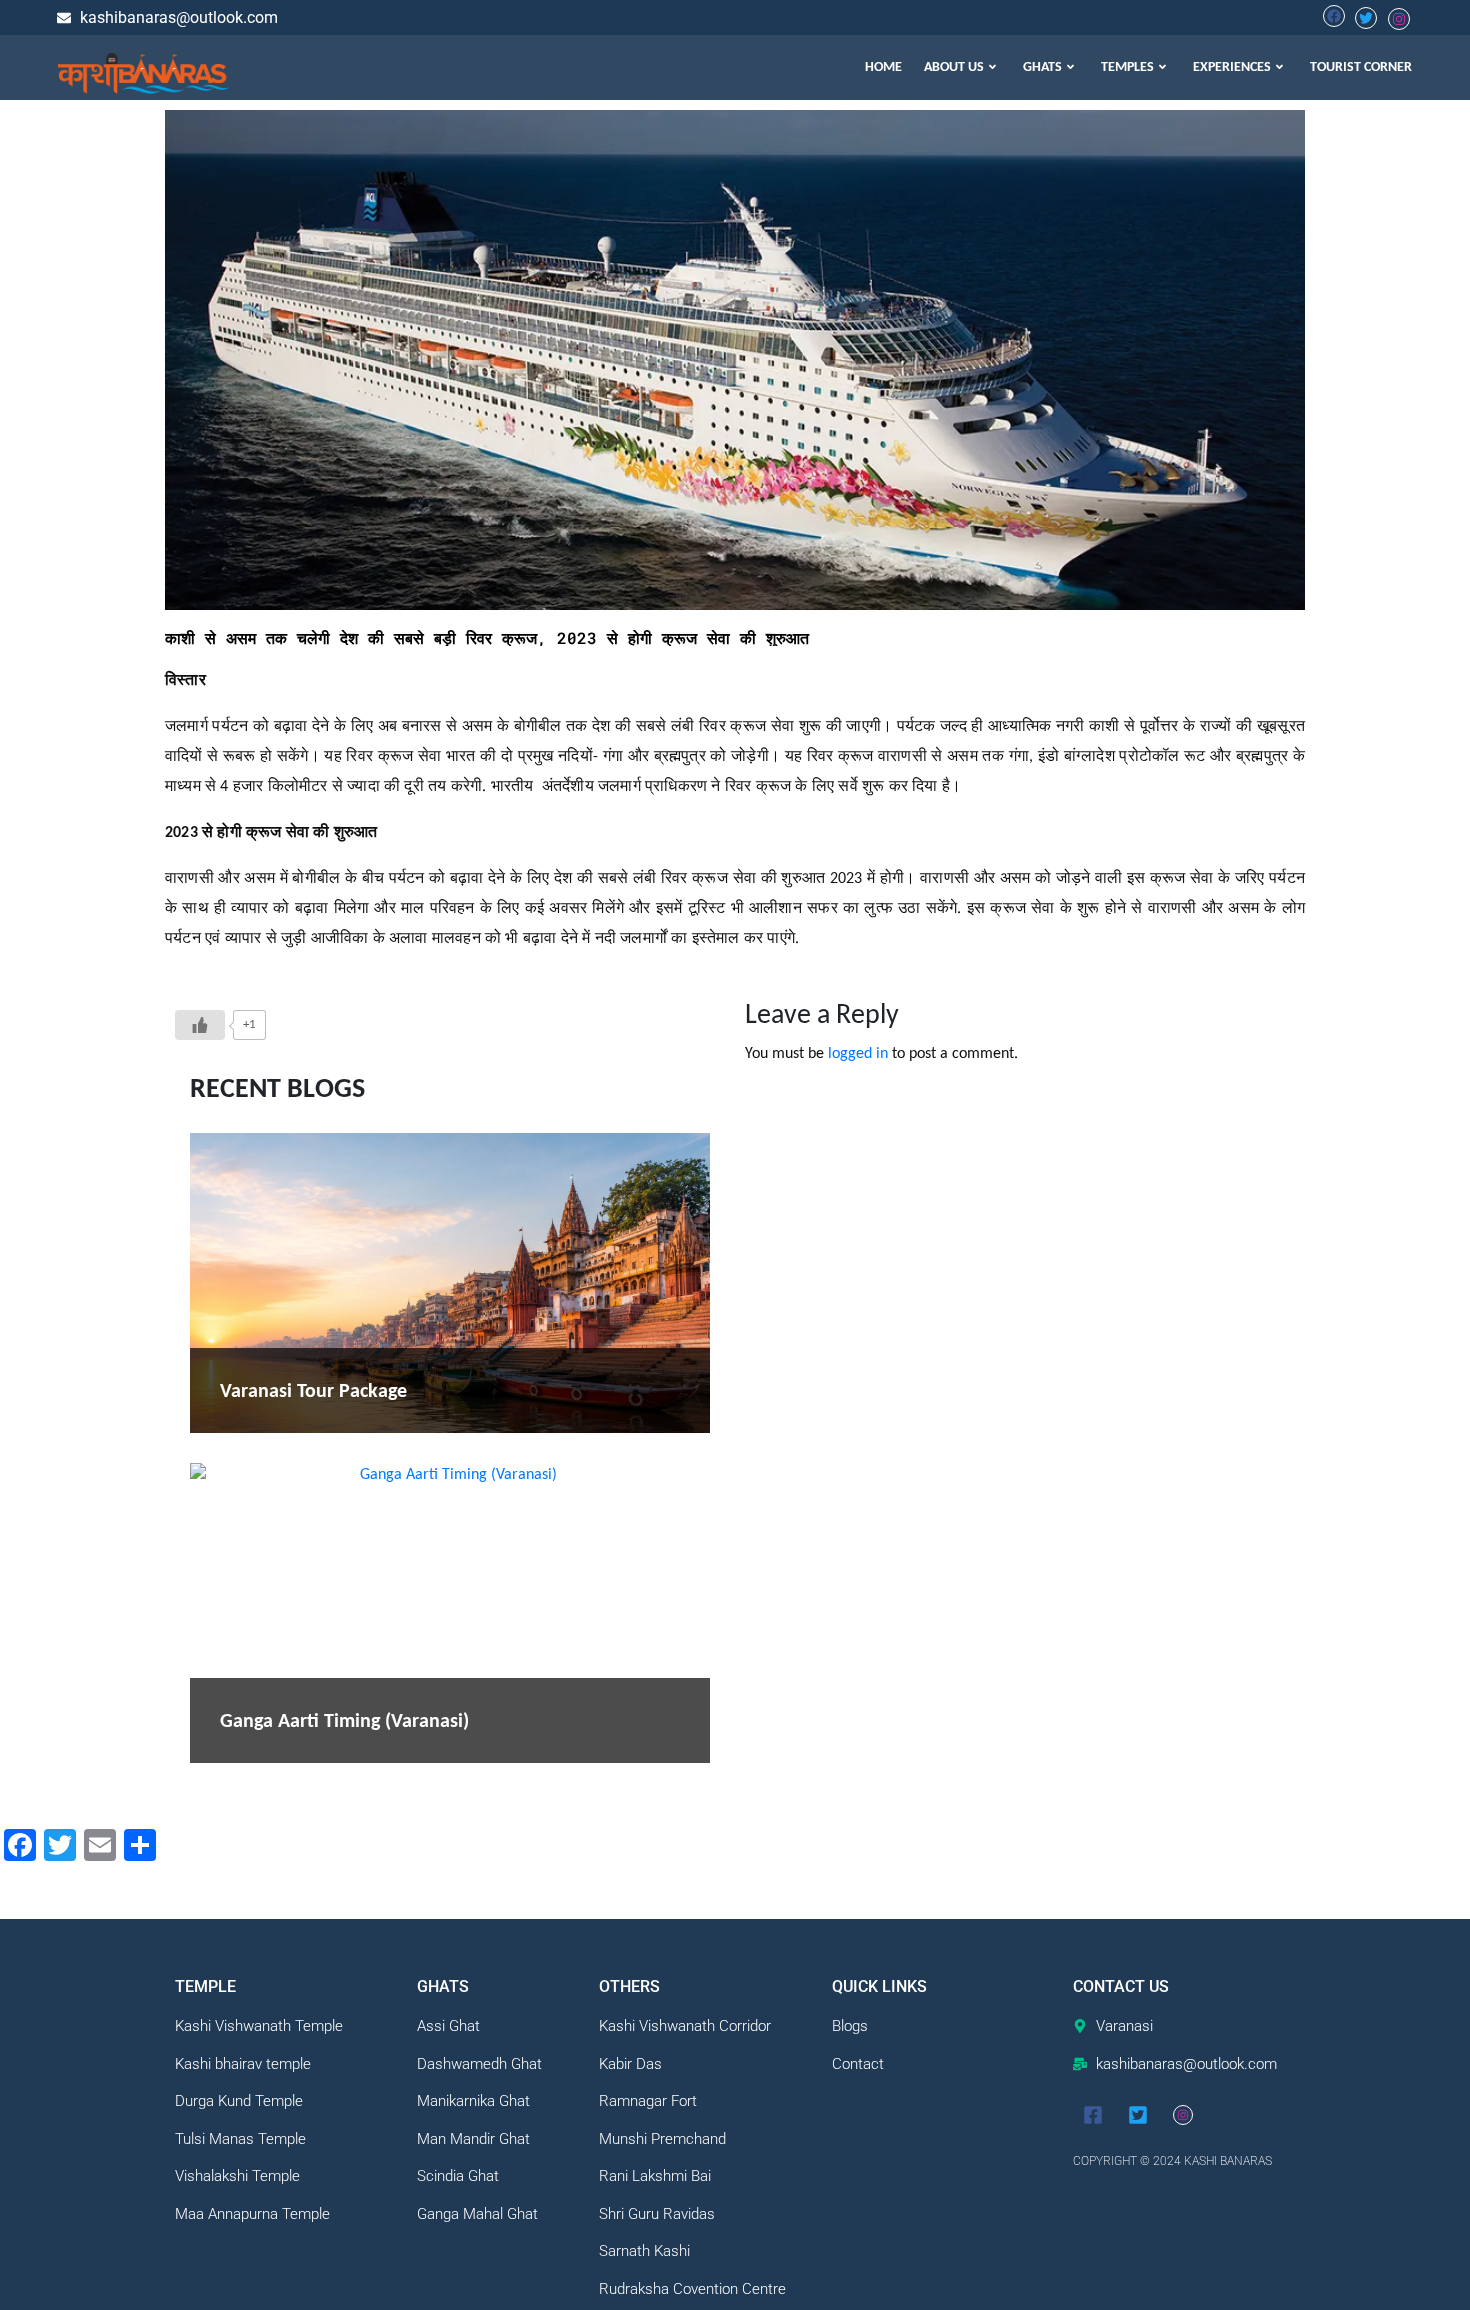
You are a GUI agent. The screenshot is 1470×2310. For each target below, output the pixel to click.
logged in (858, 1054)
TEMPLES (1127, 67)
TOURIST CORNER (1361, 67)
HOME (883, 67)
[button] (962, 67)
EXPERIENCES (1232, 67)
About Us (954, 67)
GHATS (1042, 67)
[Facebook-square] (1093, 2115)
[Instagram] (1183, 2115)
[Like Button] (200, 1025)
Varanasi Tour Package (313, 1392)
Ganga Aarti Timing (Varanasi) (344, 1722)
